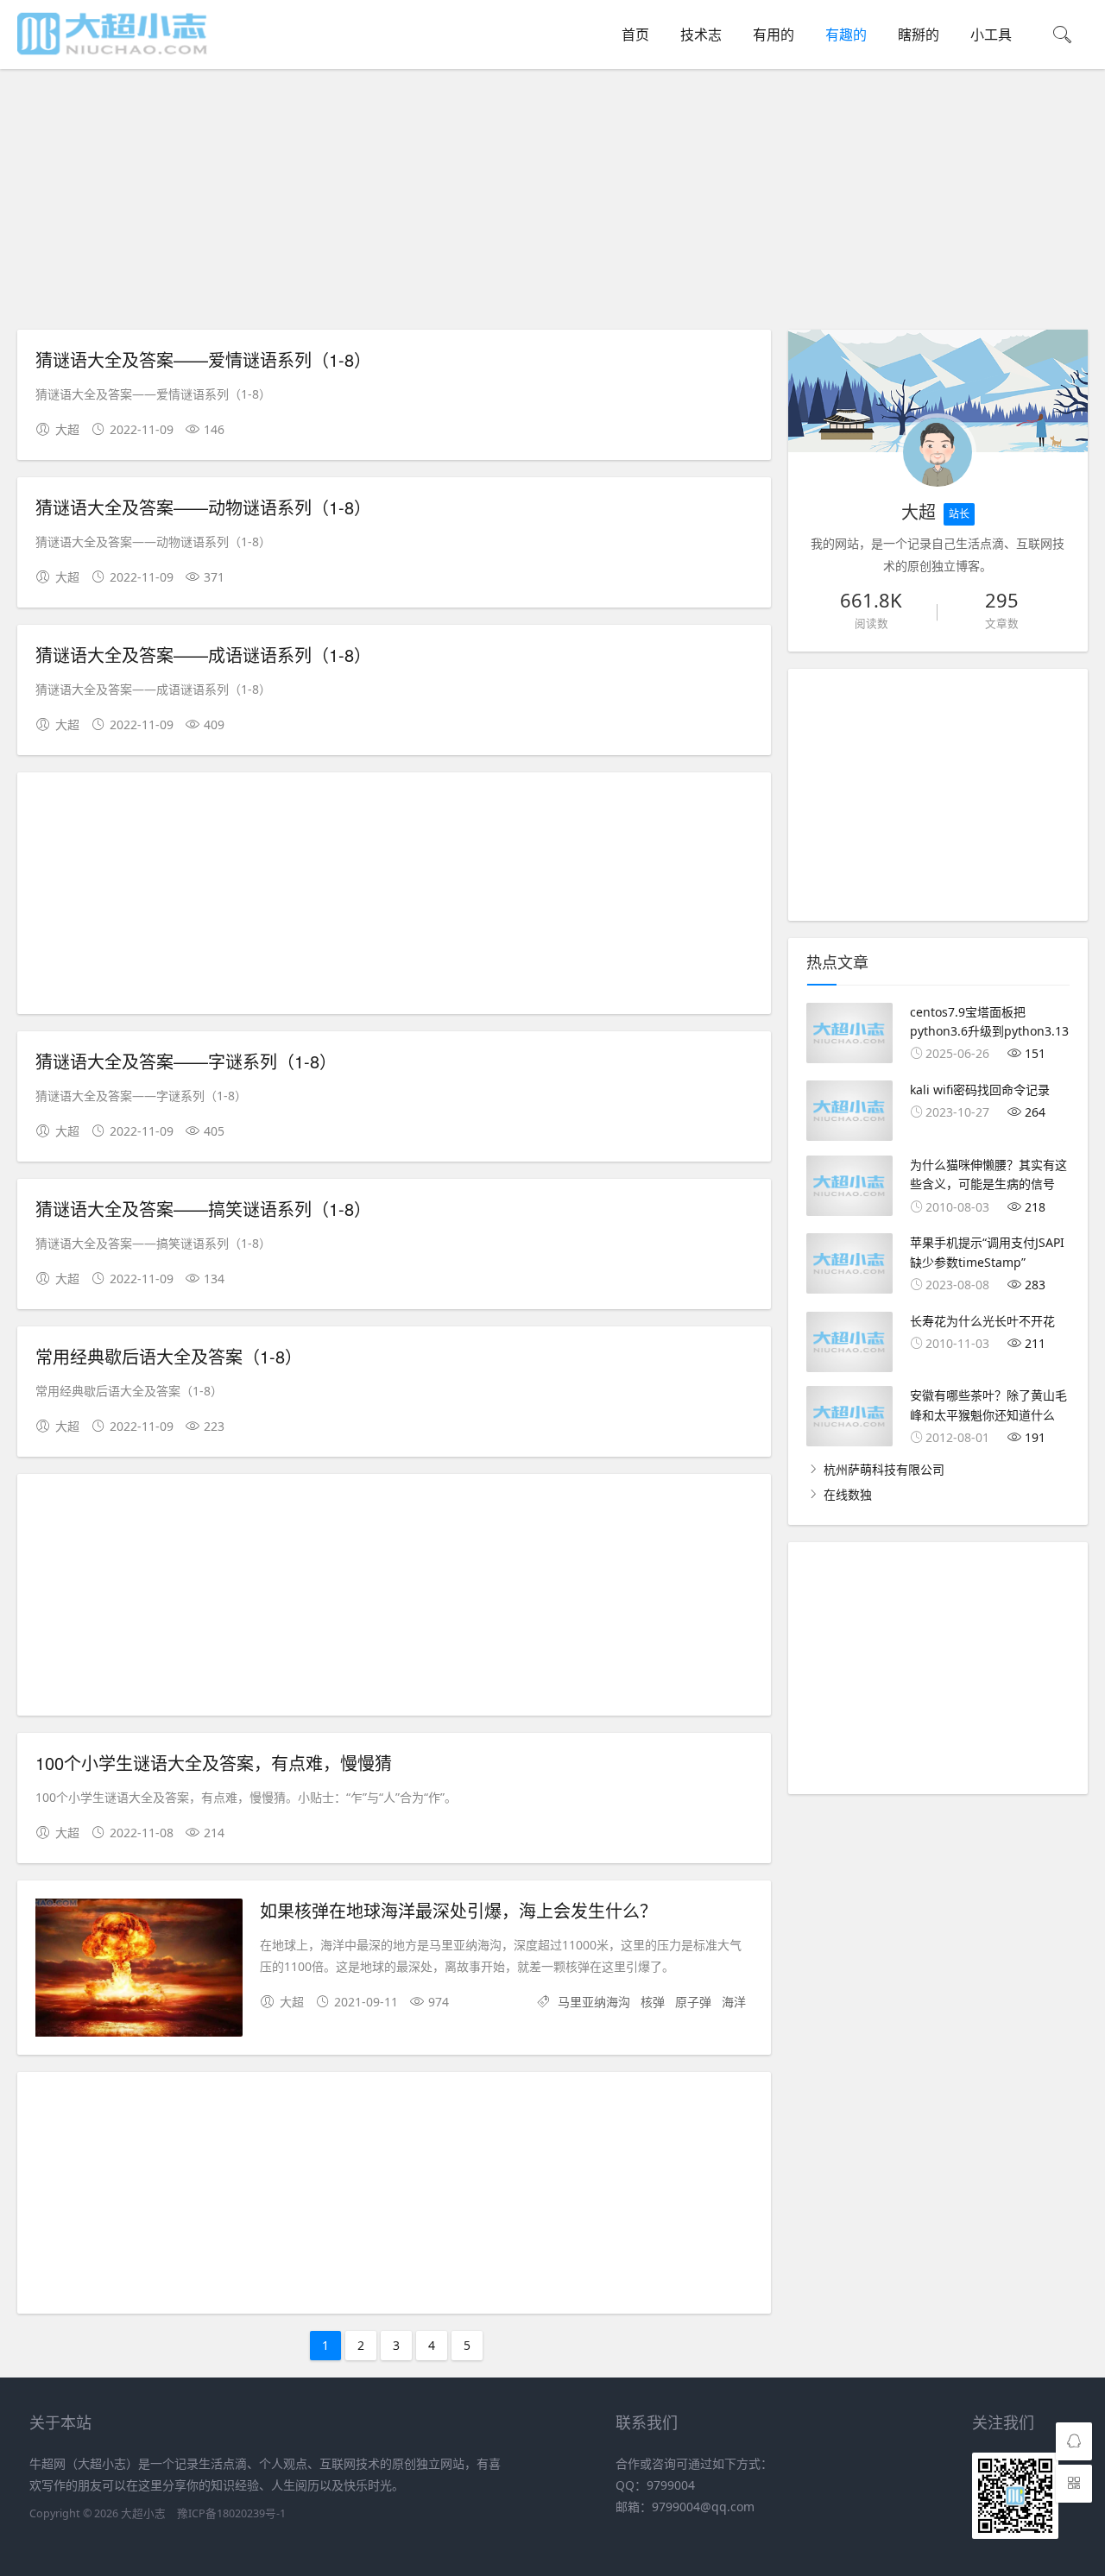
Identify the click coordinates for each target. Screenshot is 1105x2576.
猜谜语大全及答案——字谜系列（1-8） (186, 1061)
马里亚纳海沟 (594, 2002)
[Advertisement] (557, 202)
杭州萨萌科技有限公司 (884, 1469)
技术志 (701, 35)
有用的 (773, 35)
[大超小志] (112, 52)
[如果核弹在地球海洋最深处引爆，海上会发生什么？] (139, 1971)
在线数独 (848, 1494)
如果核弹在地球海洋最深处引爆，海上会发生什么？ (458, 1910)
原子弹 (693, 2002)
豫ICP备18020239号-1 (231, 2513)
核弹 (653, 2002)
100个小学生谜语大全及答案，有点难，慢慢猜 (214, 1763)
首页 (635, 35)
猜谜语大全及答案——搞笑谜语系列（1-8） (203, 1209)
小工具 (991, 35)
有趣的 (846, 35)
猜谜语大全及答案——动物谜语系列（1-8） (203, 507)
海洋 (734, 2002)
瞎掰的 (919, 35)
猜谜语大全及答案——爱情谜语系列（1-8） (203, 359)
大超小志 (143, 2513)
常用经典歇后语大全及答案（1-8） (169, 1356)
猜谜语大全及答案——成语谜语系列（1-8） (203, 655)
